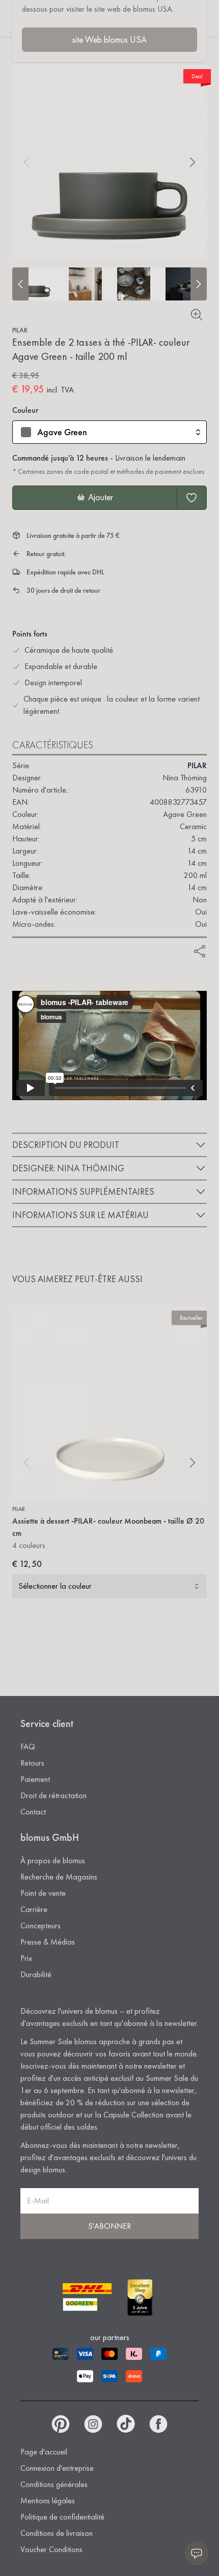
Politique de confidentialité (62, 2517)
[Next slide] (199, 284)
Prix (26, 1958)
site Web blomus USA (109, 39)
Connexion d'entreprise (57, 2468)
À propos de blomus (53, 1860)
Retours (32, 1763)
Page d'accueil (44, 2452)
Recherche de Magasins (59, 1877)
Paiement (35, 1779)
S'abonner (109, 2226)
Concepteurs (40, 1926)
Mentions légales (48, 2501)
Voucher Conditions (51, 2549)
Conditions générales (54, 2484)
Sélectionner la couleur (55, 1586)
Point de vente (43, 1893)
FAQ (28, 1747)
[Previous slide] (20, 284)
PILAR (20, 330)
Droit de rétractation (53, 1795)
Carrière (34, 1909)
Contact (33, 1812)
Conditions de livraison (57, 2533)
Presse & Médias (48, 1942)
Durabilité (36, 1974)
